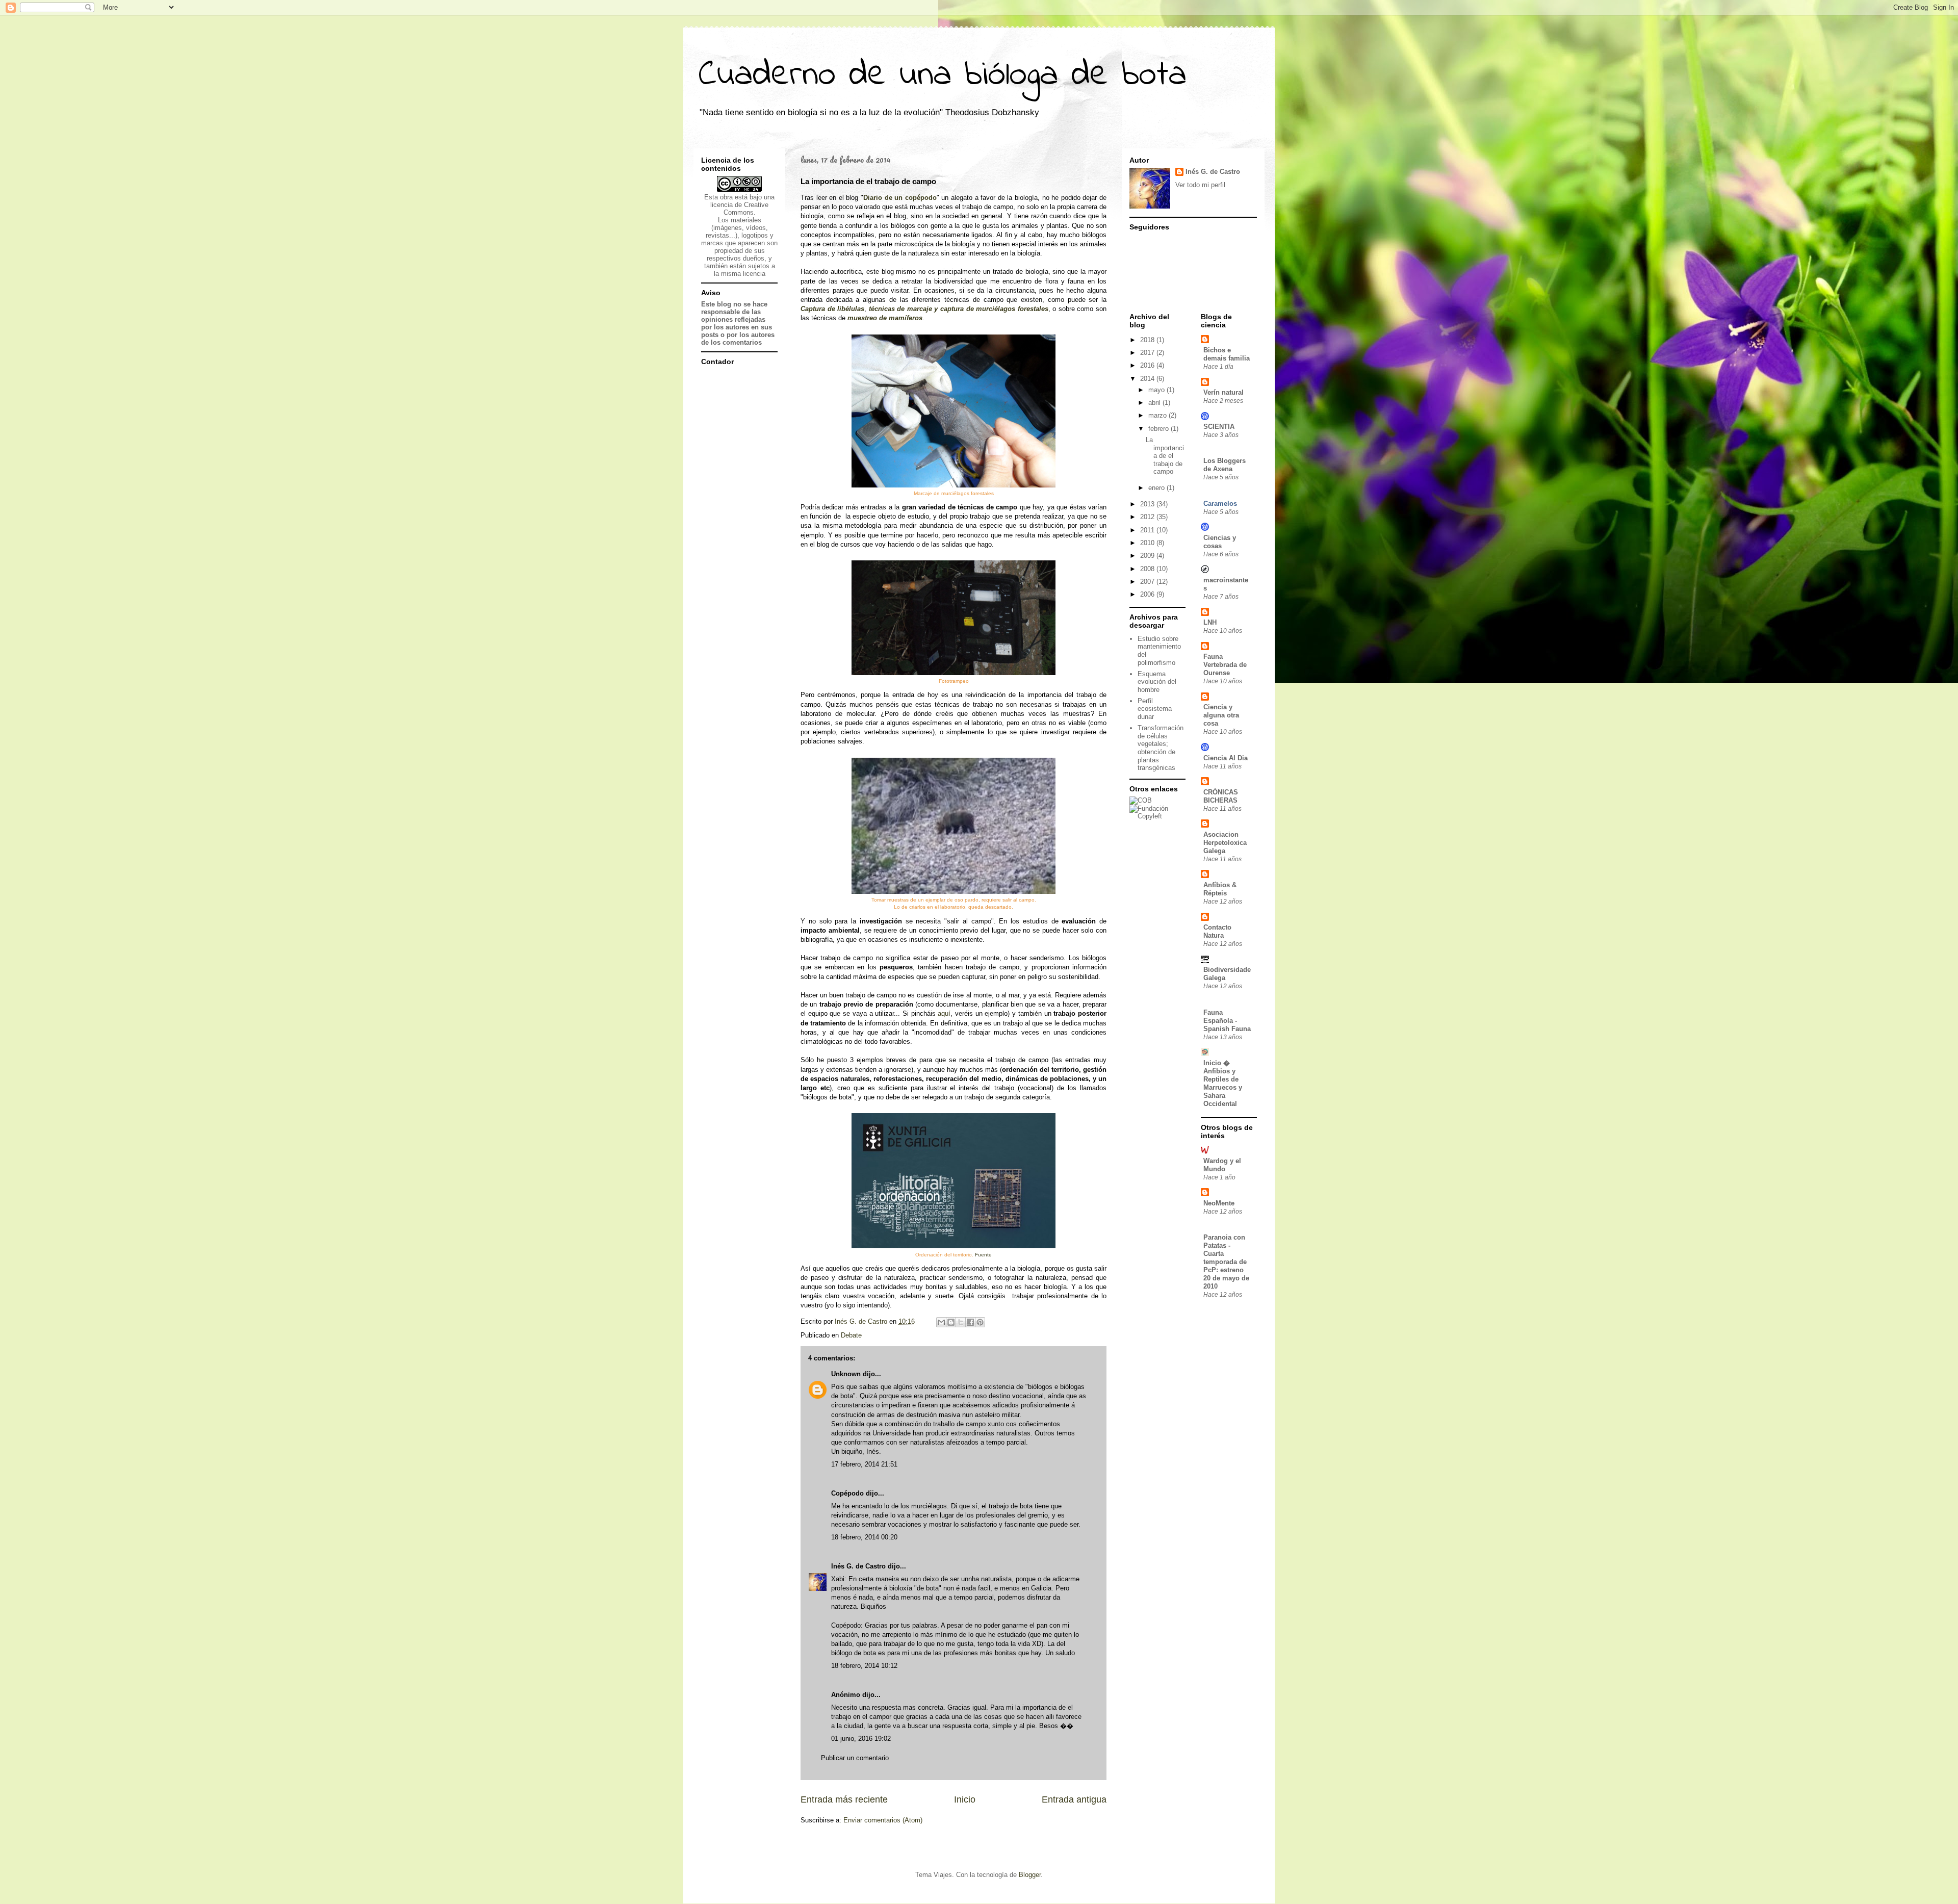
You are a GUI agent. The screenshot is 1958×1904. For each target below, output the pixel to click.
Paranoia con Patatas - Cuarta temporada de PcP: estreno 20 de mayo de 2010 (1226, 1262)
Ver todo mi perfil (1200, 185)
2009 (1148, 556)
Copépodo (847, 1493)
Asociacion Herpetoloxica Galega (1225, 843)
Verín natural (1223, 392)
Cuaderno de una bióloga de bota (943, 75)
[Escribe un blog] (951, 1322)
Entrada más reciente (844, 1799)
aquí (944, 1013)
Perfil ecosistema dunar (1155, 709)
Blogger (1030, 1875)
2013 (1148, 504)
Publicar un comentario (855, 1758)
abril (1155, 403)
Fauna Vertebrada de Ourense (1225, 665)
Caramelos (1220, 504)
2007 (1148, 582)
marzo (1158, 415)
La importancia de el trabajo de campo (1165, 456)
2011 (1148, 530)
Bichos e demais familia (1227, 354)
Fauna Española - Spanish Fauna (1227, 1021)
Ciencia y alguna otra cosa (1221, 715)
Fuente (983, 1255)
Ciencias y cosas (1220, 542)
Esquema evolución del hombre (1157, 682)
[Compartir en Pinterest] (980, 1322)
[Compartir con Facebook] (970, 1322)
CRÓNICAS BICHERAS (1221, 796)
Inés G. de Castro (858, 1566)
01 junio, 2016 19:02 (861, 1739)
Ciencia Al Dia (1226, 758)
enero (1157, 488)
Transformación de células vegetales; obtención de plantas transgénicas (1161, 748)
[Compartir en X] (961, 1322)
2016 (1148, 365)
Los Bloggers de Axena (1225, 465)
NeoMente (1219, 1203)
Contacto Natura (1217, 931)
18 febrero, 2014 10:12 (864, 1666)
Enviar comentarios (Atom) (883, 1820)
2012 (1148, 517)
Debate (851, 1335)
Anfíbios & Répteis (1220, 889)
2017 (1148, 353)
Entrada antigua (1074, 1799)
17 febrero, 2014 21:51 (864, 1464)
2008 (1148, 569)
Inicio (965, 1799)
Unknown (846, 1374)
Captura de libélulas (832, 309)
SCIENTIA (1219, 427)
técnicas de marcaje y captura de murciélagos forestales (959, 309)
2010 (1148, 543)
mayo (1157, 390)
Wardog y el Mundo (1222, 1165)
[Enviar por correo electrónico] (941, 1322)
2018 (1148, 340)
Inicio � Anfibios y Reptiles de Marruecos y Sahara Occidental (1223, 1083)
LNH (1210, 622)
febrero (1160, 429)
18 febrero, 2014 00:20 (864, 1537)
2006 (1148, 594)
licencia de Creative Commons (739, 209)
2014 (1148, 379)
